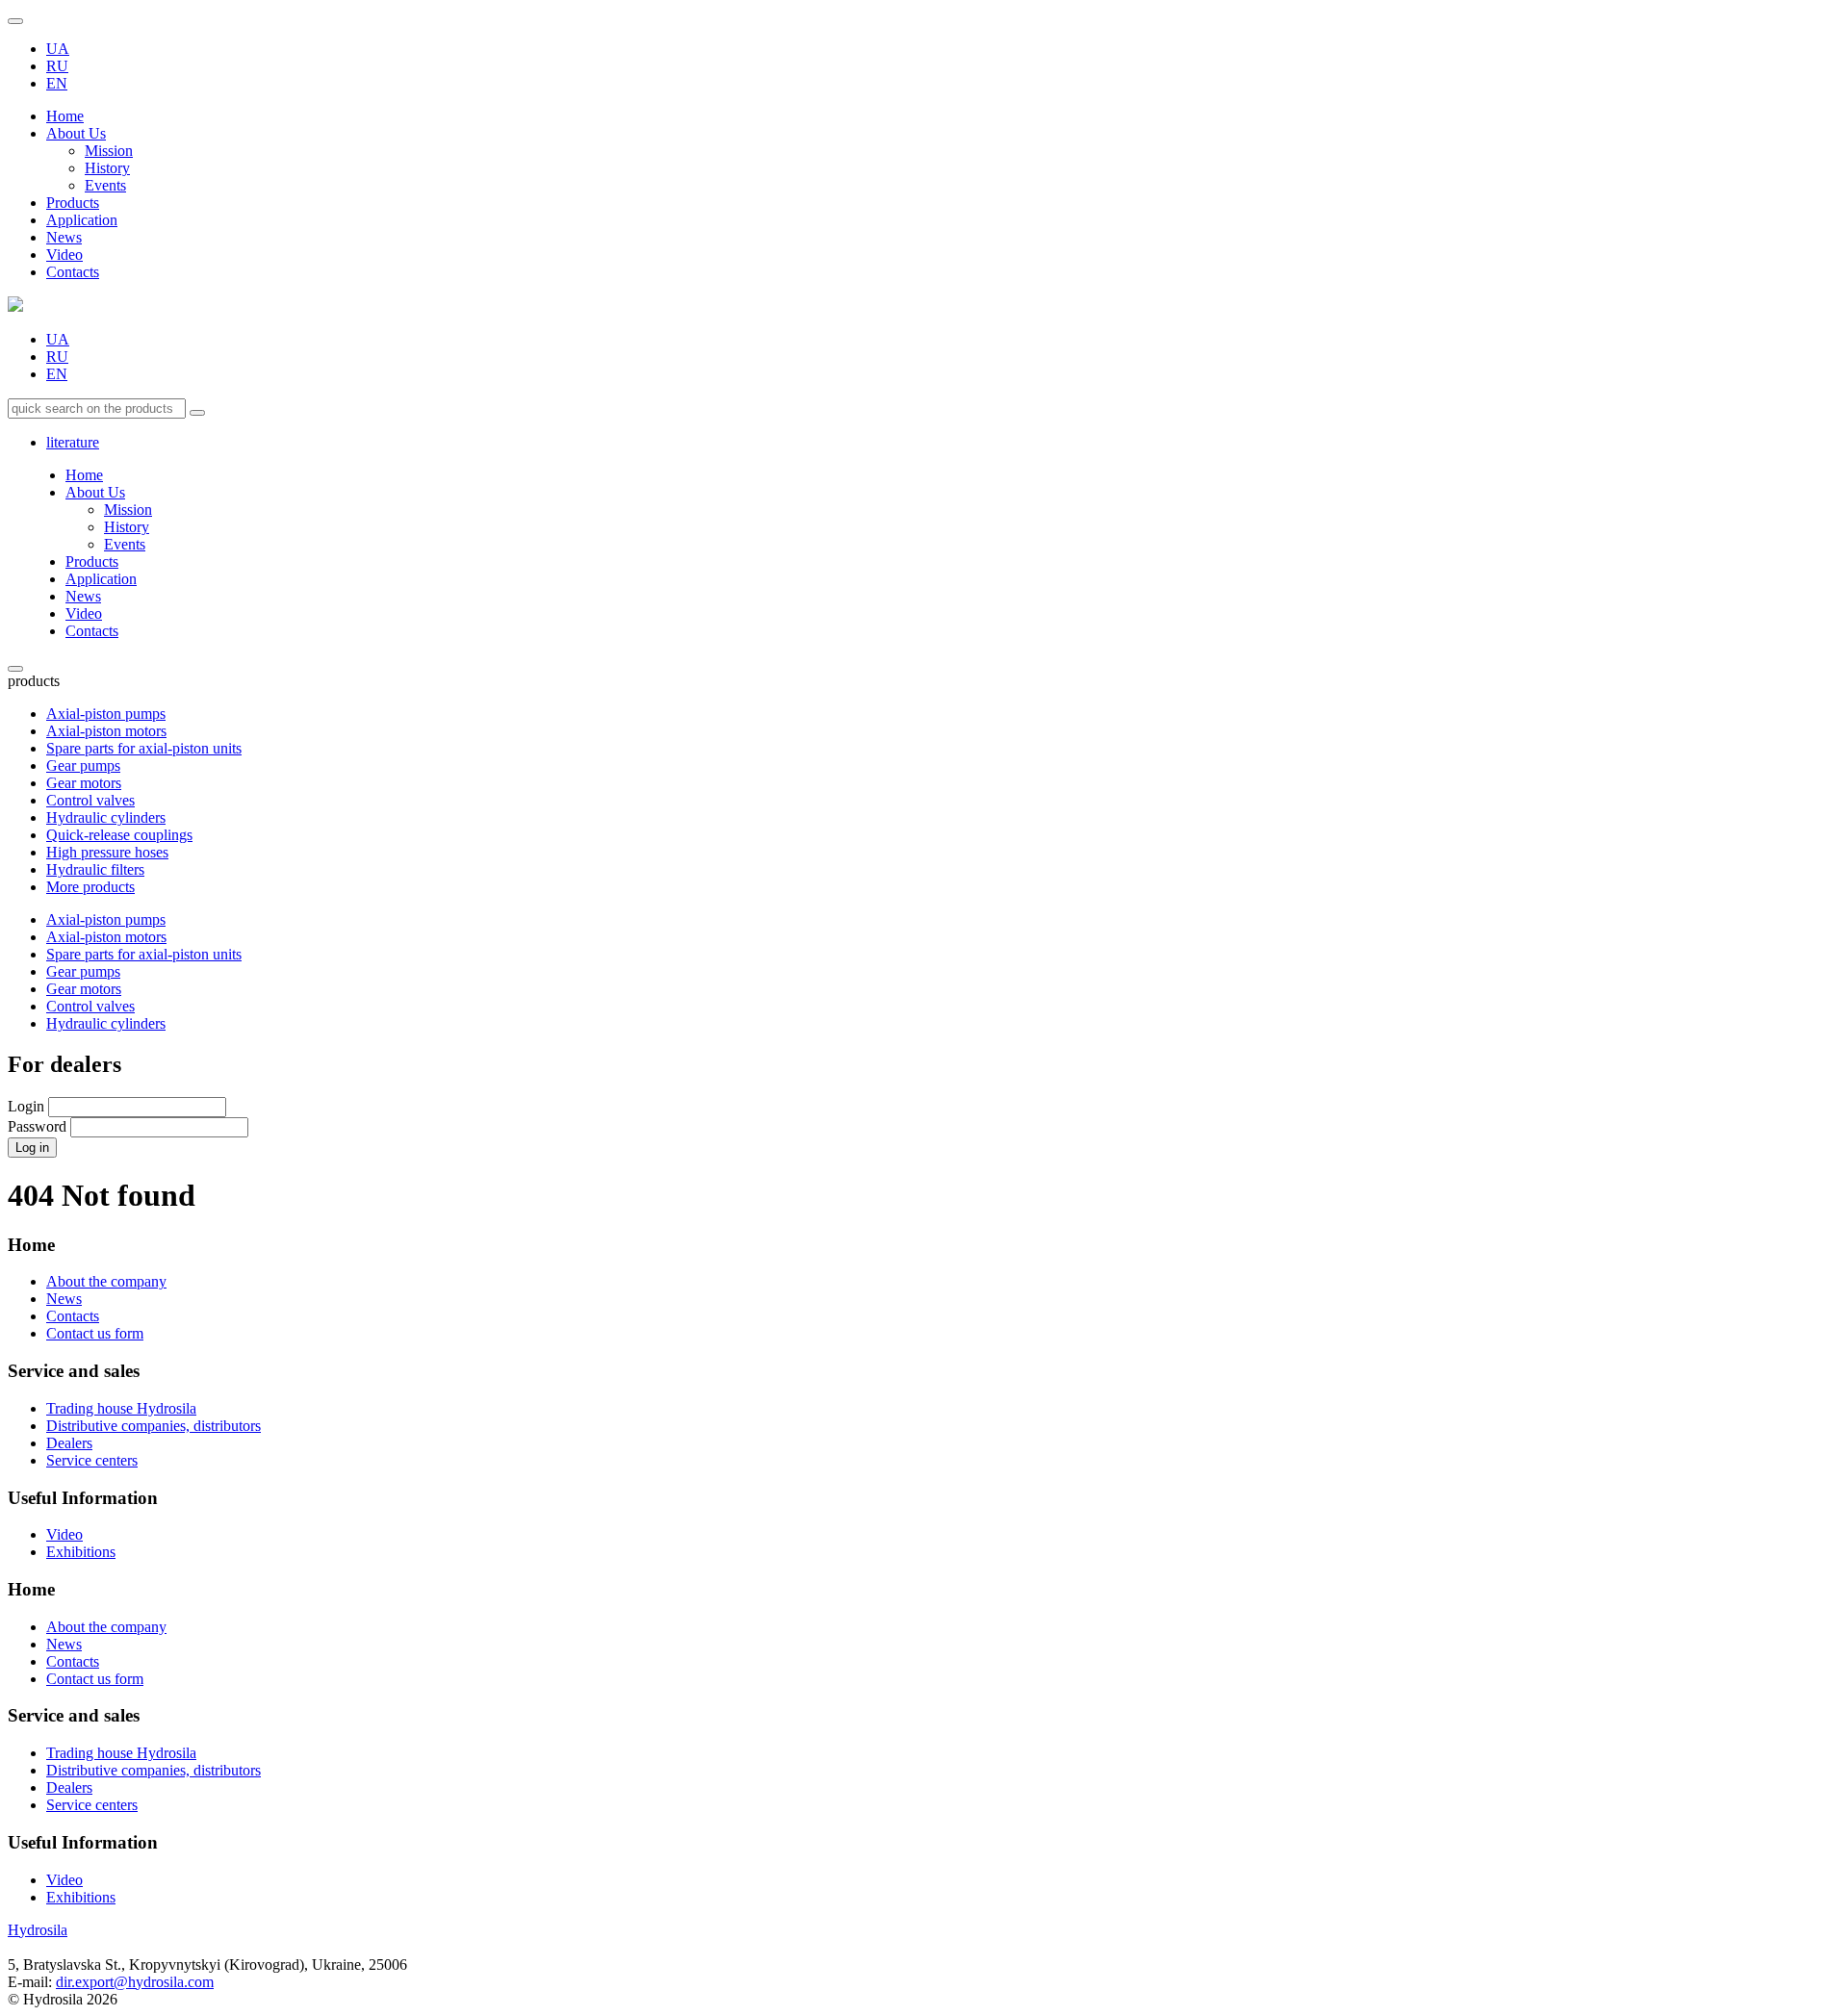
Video (64, 255)
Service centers (92, 1460)
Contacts (73, 272)
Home (65, 116)
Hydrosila (38, 1930)
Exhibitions (81, 1552)
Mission (109, 151)
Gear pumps (83, 766)
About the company (106, 1281)
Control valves (90, 800)
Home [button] (31, 1589)
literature (73, 442)
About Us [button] (76, 133)
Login (26, 1106)
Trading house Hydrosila (121, 1408)
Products (73, 203)
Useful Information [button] (83, 1842)
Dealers (69, 1443)
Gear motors (84, 783)
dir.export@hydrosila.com (135, 1982)
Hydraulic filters (95, 869)
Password (37, 1126)
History (107, 168)
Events (105, 185)
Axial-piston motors (106, 731)
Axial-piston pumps (106, 714)
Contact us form (95, 1333)
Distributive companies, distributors (154, 1426)
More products (90, 887)
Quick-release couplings (119, 835)
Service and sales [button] (74, 1715)
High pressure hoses (107, 852)
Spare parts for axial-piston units (144, 748)
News (64, 237)
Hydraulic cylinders (106, 817)
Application (82, 220)
